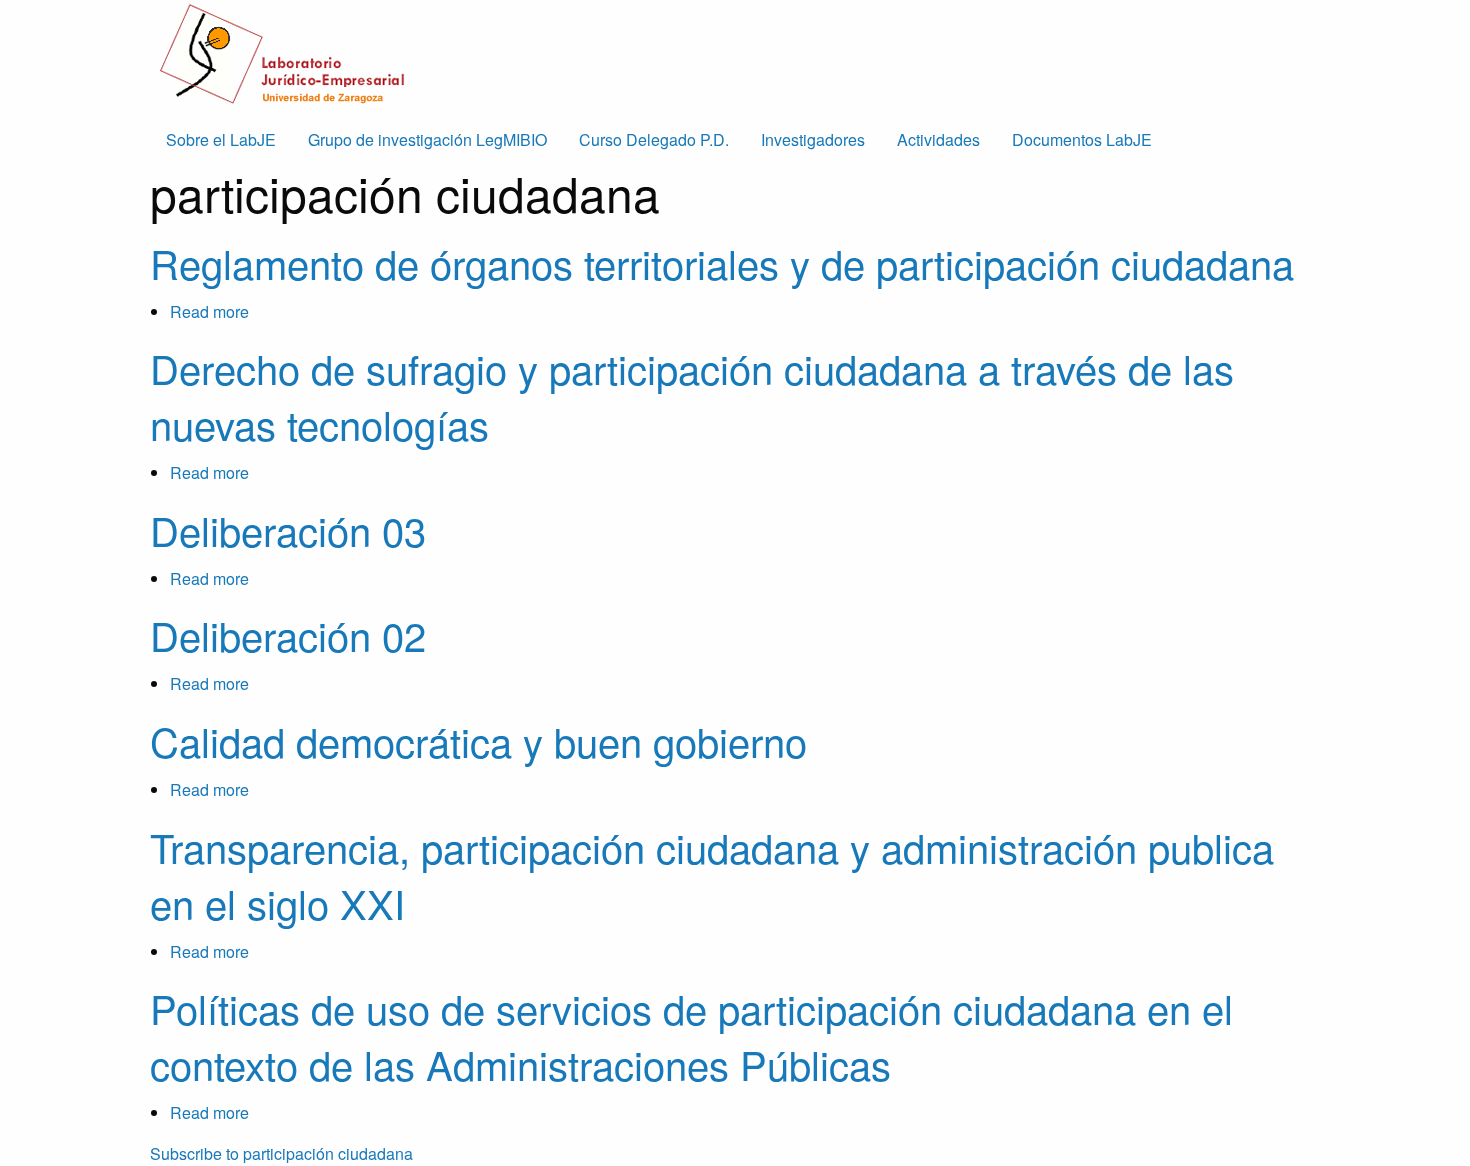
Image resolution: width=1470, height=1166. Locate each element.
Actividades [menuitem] (938, 139)
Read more (209, 311)
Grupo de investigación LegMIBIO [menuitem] (427, 139)
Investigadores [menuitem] (813, 139)
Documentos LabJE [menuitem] (1082, 139)
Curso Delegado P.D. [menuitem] (654, 139)
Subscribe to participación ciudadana (281, 1153)
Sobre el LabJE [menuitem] (221, 139)
